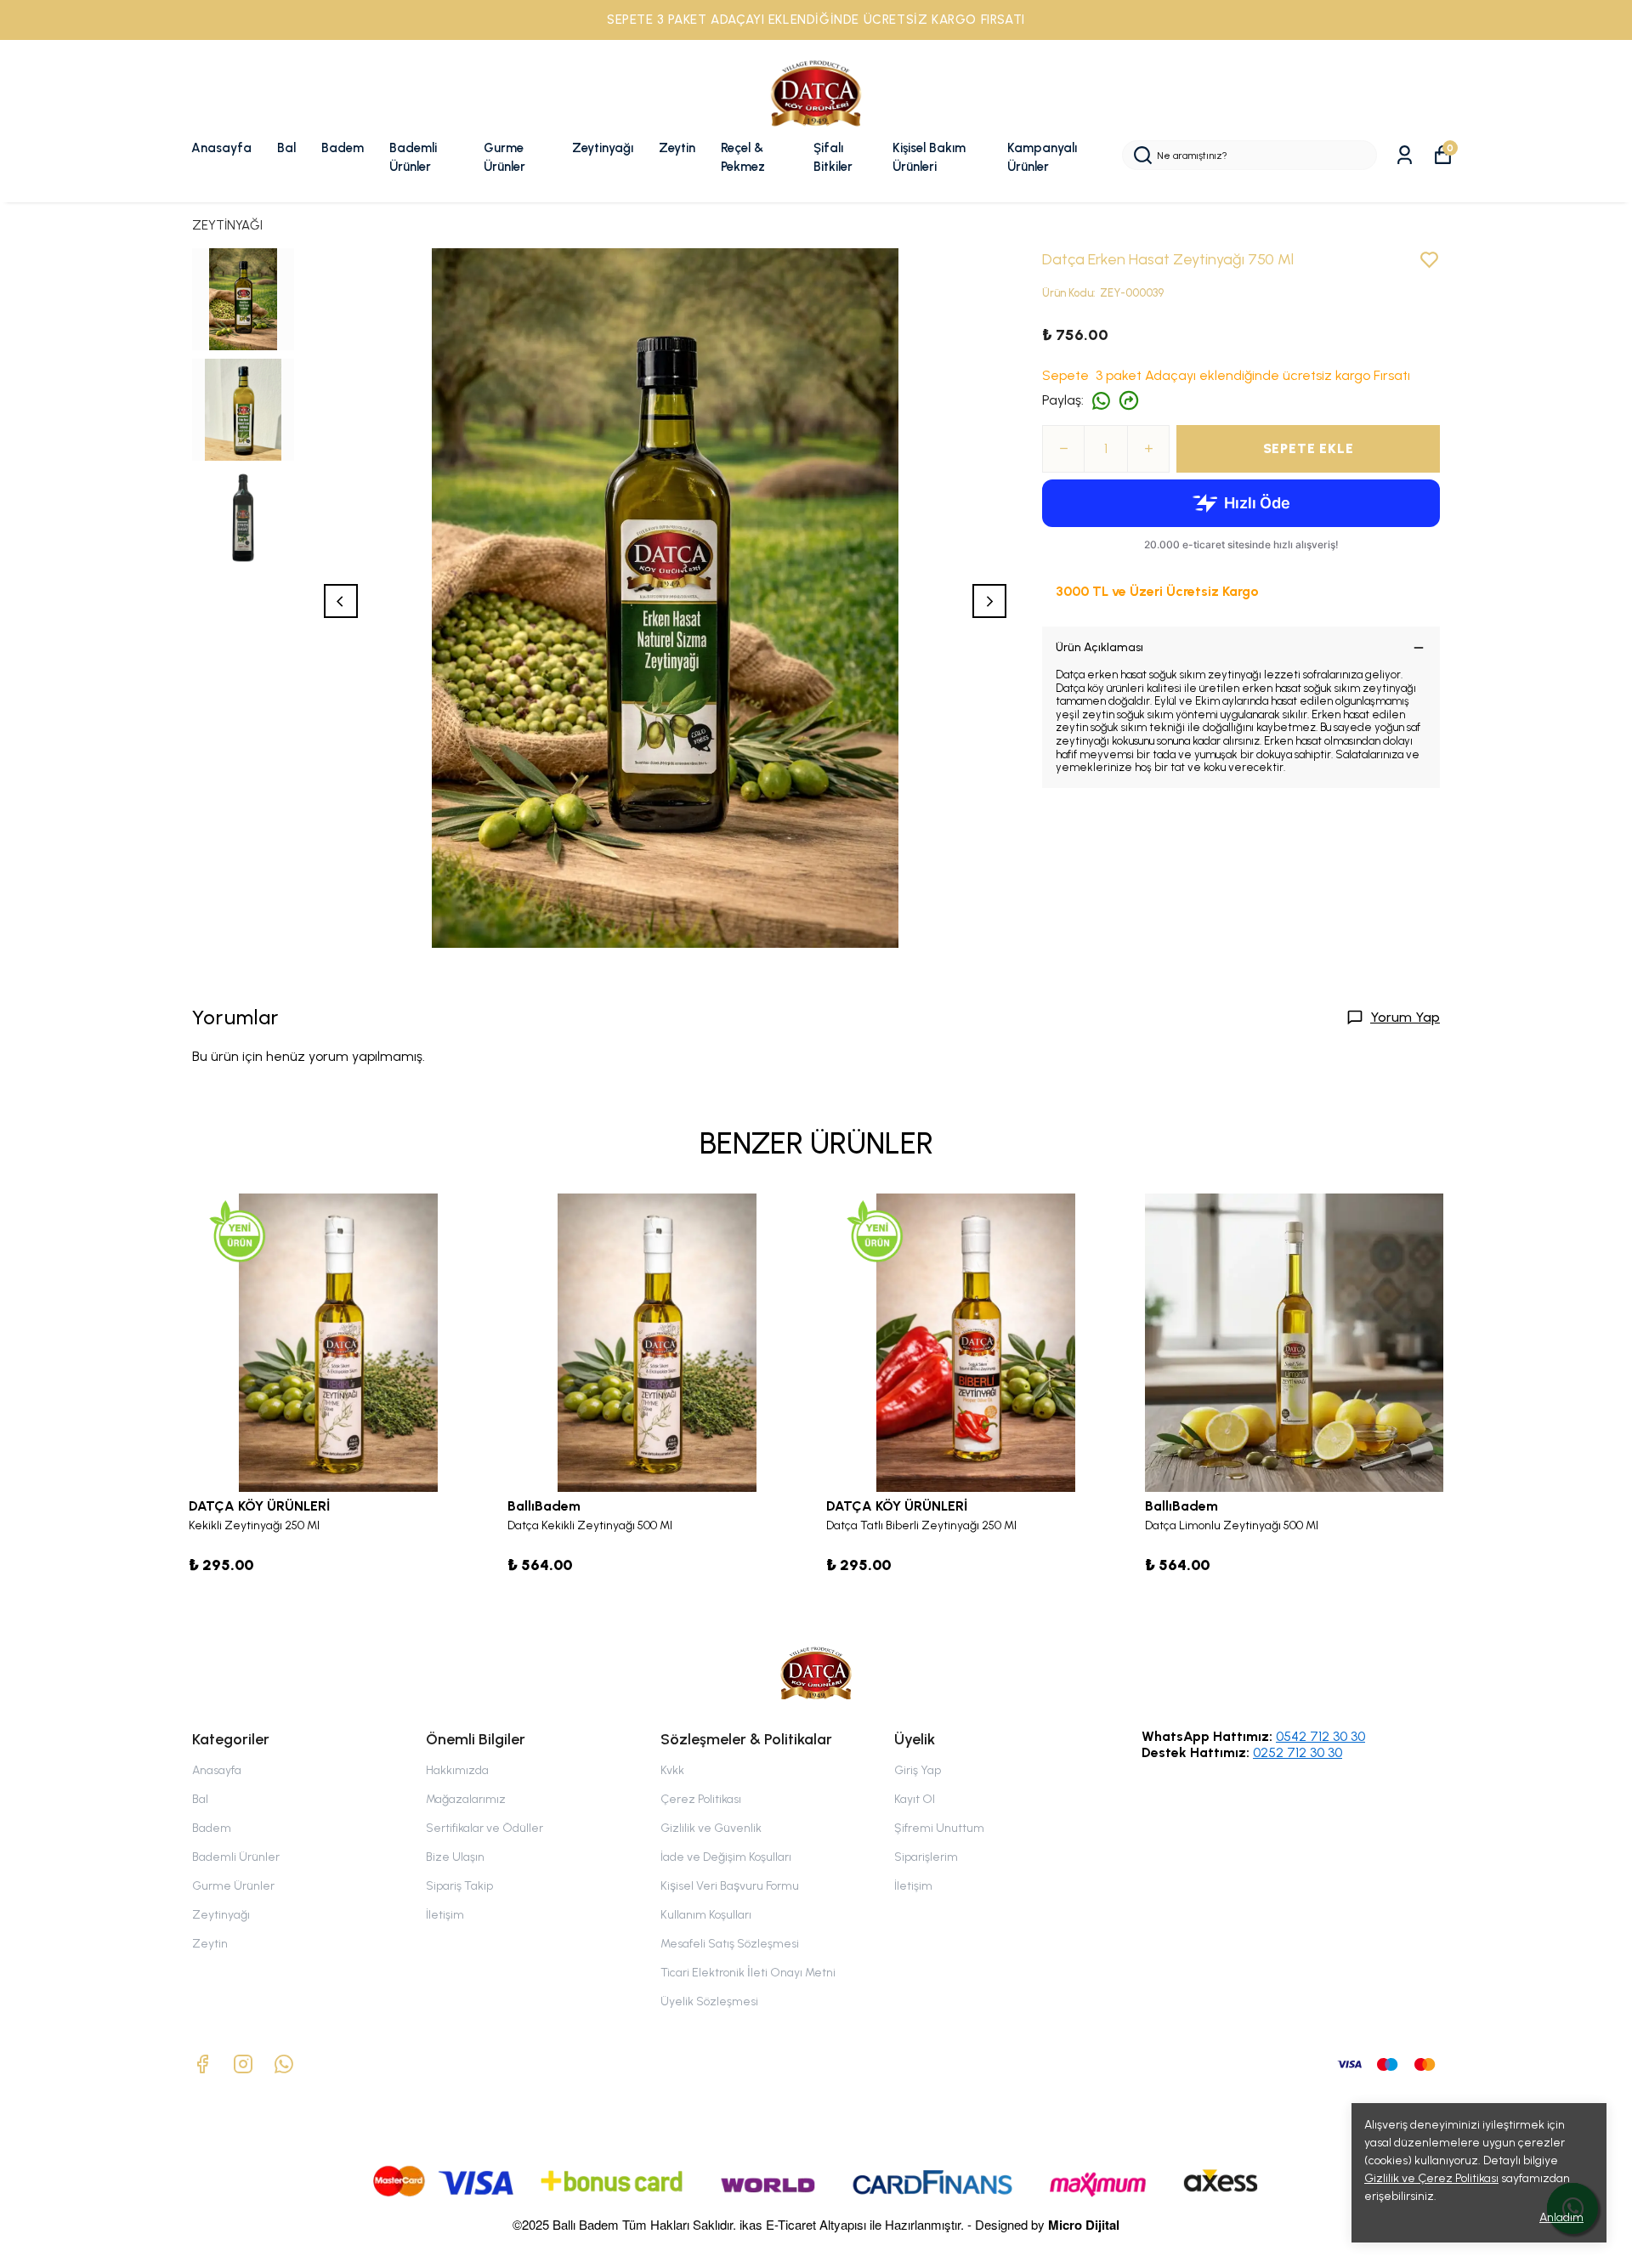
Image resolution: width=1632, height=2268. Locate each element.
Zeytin (677, 148)
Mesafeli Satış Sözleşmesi (730, 1944)
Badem (343, 148)
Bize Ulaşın (455, 1857)
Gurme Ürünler (504, 158)
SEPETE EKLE (1309, 448)
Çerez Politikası (701, 1799)
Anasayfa (221, 148)
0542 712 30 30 (1320, 1736)
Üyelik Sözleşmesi (709, 2002)
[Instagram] (243, 2064)
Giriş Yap (918, 1770)
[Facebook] (202, 2064)
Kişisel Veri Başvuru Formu (730, 1886)
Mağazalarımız (466, 1799)
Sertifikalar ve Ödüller (484, 1828)
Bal (286, 148)
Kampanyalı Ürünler (1042, 158)
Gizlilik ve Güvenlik (711, 1828)
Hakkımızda (457, 1770)
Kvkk (672, 1770)
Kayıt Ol (915, 1799)
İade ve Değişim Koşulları (726, 1857)
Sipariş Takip (459, 1886)
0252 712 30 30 (1298, 1752)
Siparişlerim (926, 1857)
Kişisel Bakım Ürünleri (929, 158)
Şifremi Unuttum (939, 1828)
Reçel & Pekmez (743, 158)
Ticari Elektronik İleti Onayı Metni (748, 1973)
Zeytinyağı (603, 148)
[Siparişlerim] (1405, 155)
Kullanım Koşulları (706, 1915)
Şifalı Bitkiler (833, 158)
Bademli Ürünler (413, 158)
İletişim (445, 1915)
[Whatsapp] (284, 2064)
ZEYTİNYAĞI (227, 225)
